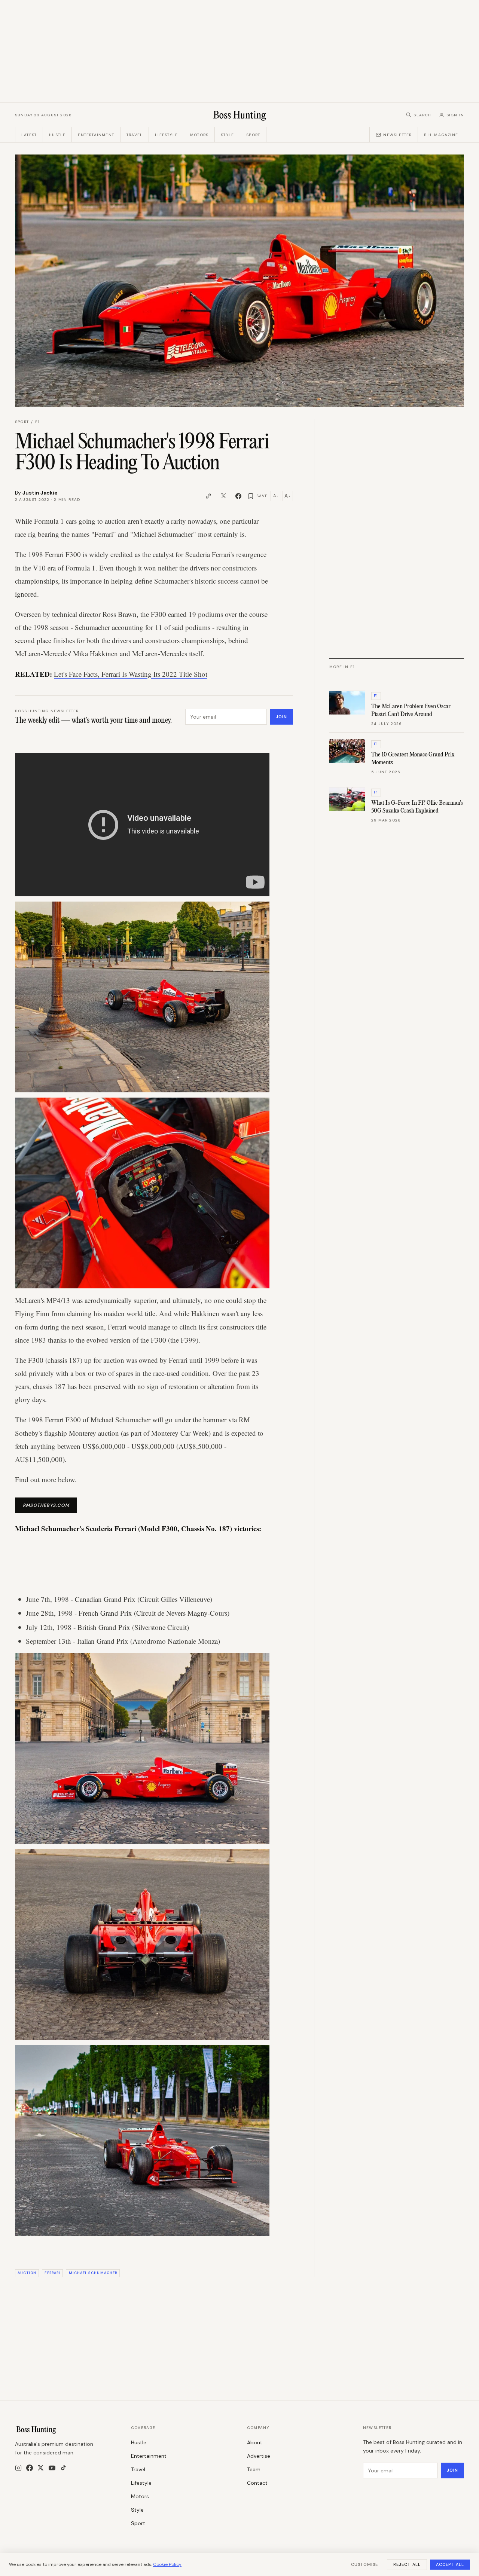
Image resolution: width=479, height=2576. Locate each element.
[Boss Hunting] (240, 115)
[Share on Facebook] (238, 496)
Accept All (450, 2564)
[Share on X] (223, 496)
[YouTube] (52, 2468)
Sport (253, 135)
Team (254, 2469)
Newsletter (397, 135)
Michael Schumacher (93, 2273)
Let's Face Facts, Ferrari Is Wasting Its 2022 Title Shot (131, 674)
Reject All (407, 2564)
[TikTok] (63, 2468)
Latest (29, 135)
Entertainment (96, 135)
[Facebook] (30, 2468)
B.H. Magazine (441, 135)
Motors (199, 135)
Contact (257, 2483)
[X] (41, 2468)
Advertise (259, 2456)
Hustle (57, 135)
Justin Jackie (40, 493)
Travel (135, 135)
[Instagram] (18, 2468)
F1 (37, 422)
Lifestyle (166, 135)
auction (27, 2273)
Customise (364, 2564)
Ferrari (52, 2273)
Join (281, 717)
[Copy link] (208, 496)
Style (227, 135)
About (255, 2442)
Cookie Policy (167, 2564)
